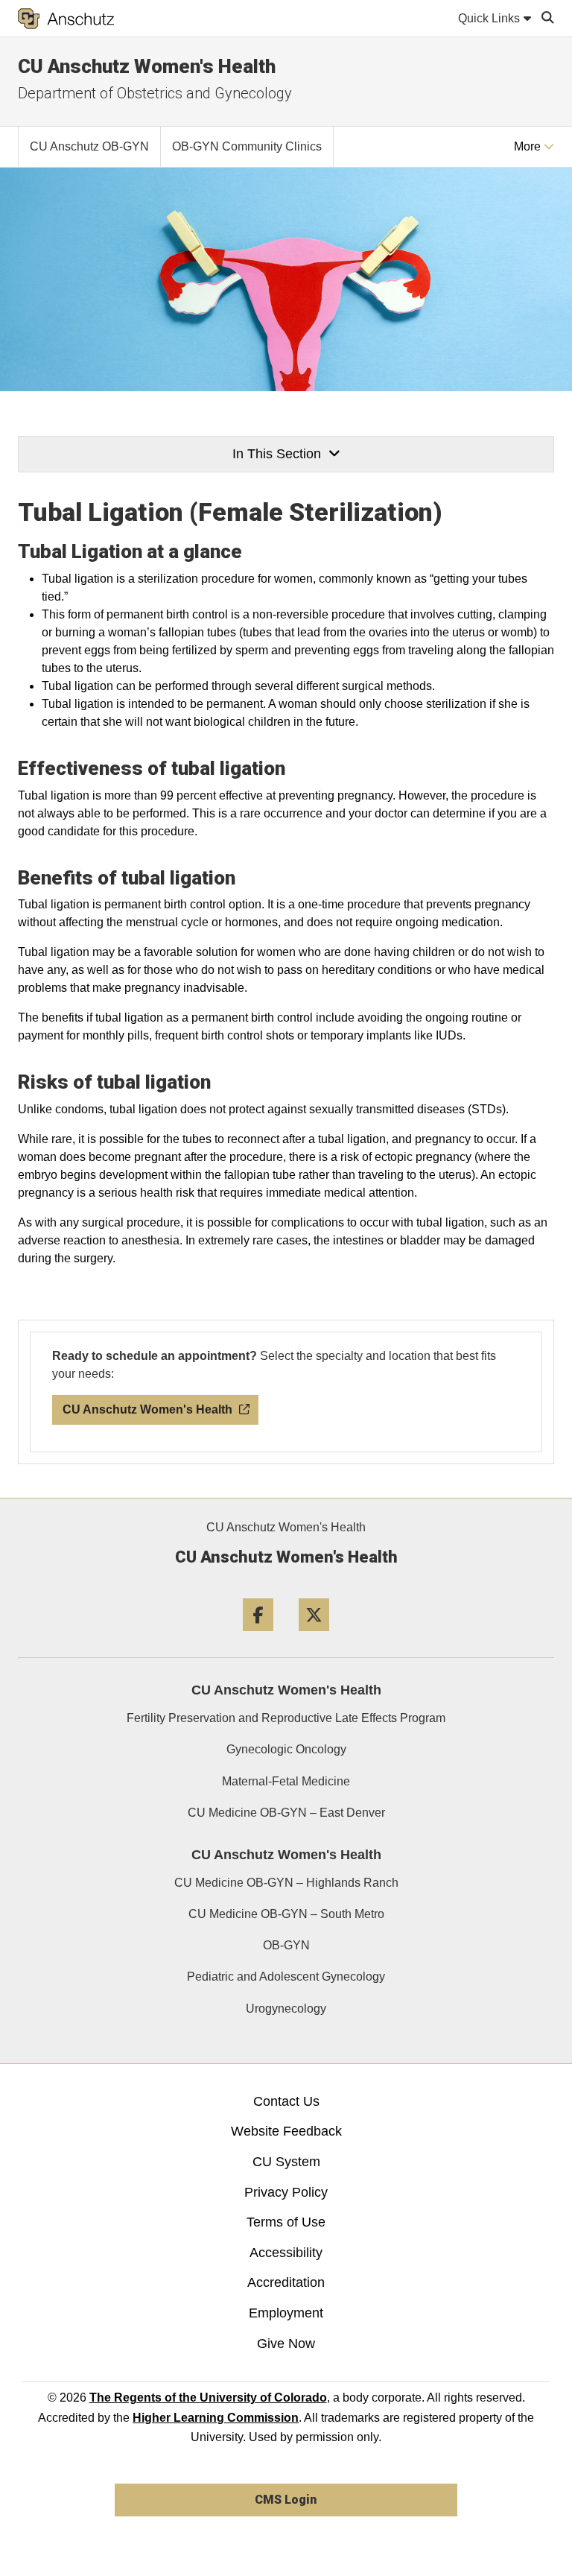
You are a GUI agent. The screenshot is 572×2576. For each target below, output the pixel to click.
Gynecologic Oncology (286, 1749)
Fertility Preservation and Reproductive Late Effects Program (286, 1718)
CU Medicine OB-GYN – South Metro (286, 1914)
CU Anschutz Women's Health (147, 66)
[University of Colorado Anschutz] (66, 19)
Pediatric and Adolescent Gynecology (286, 1977)
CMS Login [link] (286, 2500)
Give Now (286, 2344)
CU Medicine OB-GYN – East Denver (286, 1813)
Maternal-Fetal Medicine (286, 1781)
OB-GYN (286, 1945)
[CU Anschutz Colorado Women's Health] (298, 1404)
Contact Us (286, 2101)
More (529, 146)
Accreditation (286, 2282)
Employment (286, 2313)
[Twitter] (314, 1637)
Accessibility (286, 2253)
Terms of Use (286, 2222)
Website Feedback (286, 2131)
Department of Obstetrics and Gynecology (155, 93)
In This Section (277, 454)
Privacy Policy (286, 2192)
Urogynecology (286, 2009)
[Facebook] (258, 1637)
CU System (286, 2162)
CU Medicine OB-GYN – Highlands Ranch (286, 1883)
